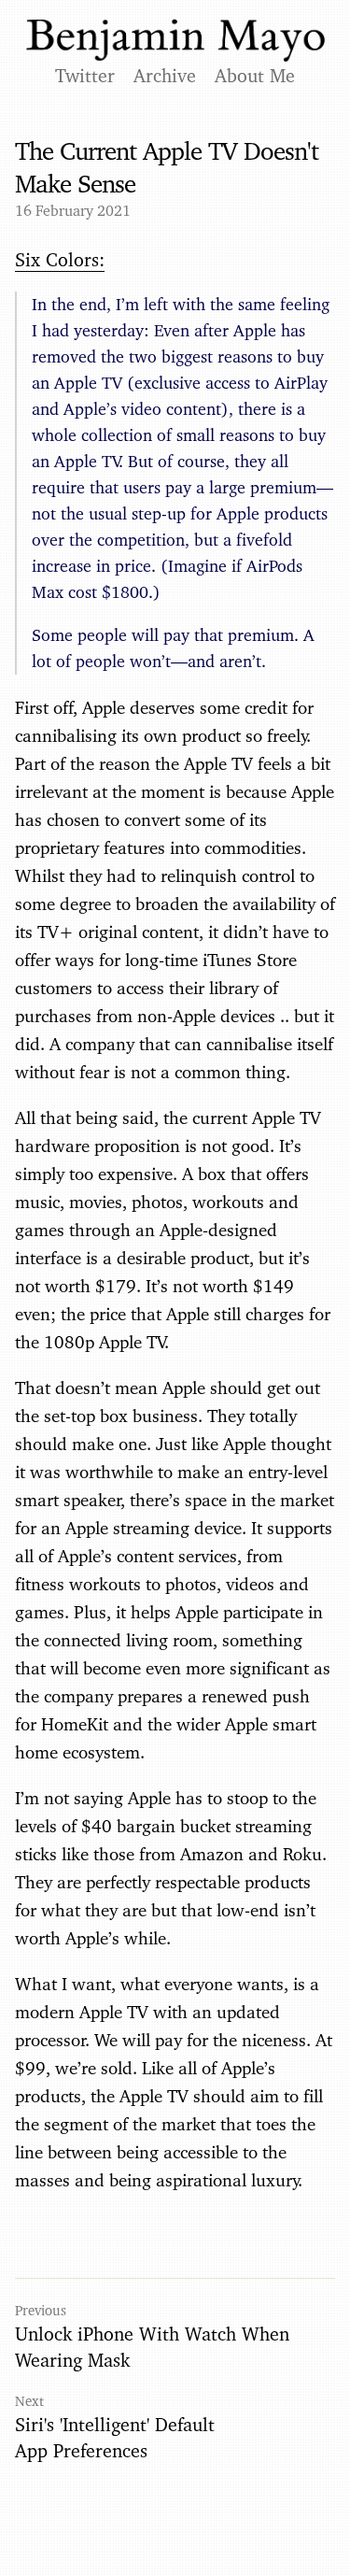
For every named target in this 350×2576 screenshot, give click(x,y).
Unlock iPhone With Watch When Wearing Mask (152, 2347)
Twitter (85, 76)
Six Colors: (60, 260)
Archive (165, 76)
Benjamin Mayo (175, 41)
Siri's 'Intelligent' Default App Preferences (115, 2438)
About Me (255, 76)
